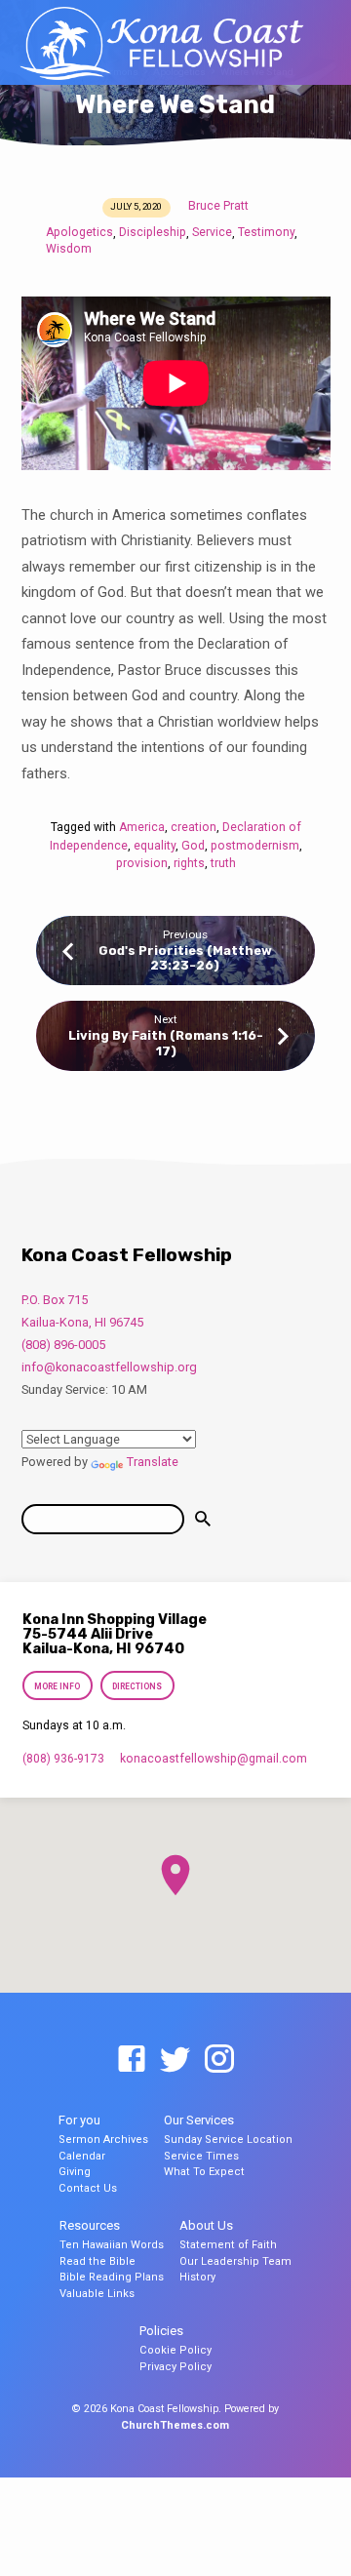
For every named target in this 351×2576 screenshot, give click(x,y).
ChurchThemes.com (175, 2425)
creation (194, 827)
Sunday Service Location (228, 2140)
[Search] (203, 1519)
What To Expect (204, 2172)
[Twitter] (175, 2060)
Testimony (266, 232)
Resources (90, 2225)
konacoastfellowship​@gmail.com (214, 1759)
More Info (58, 1686)
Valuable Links (97, 2294)
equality (155, 846)
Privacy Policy (175, 2367)
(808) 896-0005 (63, 1345)
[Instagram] (219, 2060)
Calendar (82, 2156)
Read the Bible (97, 2261)
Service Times (201, 2156)
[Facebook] (132, 2060)
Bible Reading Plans (112, 2277)
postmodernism (255, 846)
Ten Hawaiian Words (112, 2245)
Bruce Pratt (218, 206)
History (197, 2277)
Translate (153, 1462)
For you (79, 2120)
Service (212, 232)
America (142, 827)
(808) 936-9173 (63, 1759)
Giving (75, 2172)
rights (189, 863)
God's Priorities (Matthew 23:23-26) (185, 958)
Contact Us (88, 2188)
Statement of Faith (228, 2245)
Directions (137, 1686)
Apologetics (79, 232)
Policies (161, 2331)
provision (142, 863)
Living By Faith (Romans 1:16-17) (166, 1043)
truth (223, 863)
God (193, 846)
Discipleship (153, 232)
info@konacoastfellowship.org (109, 1367)
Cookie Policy (175, 2350)
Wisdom (69, 249)
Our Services (199, 2120)
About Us (206, 2225)
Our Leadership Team (235, 2261)
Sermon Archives (103, 2140)
